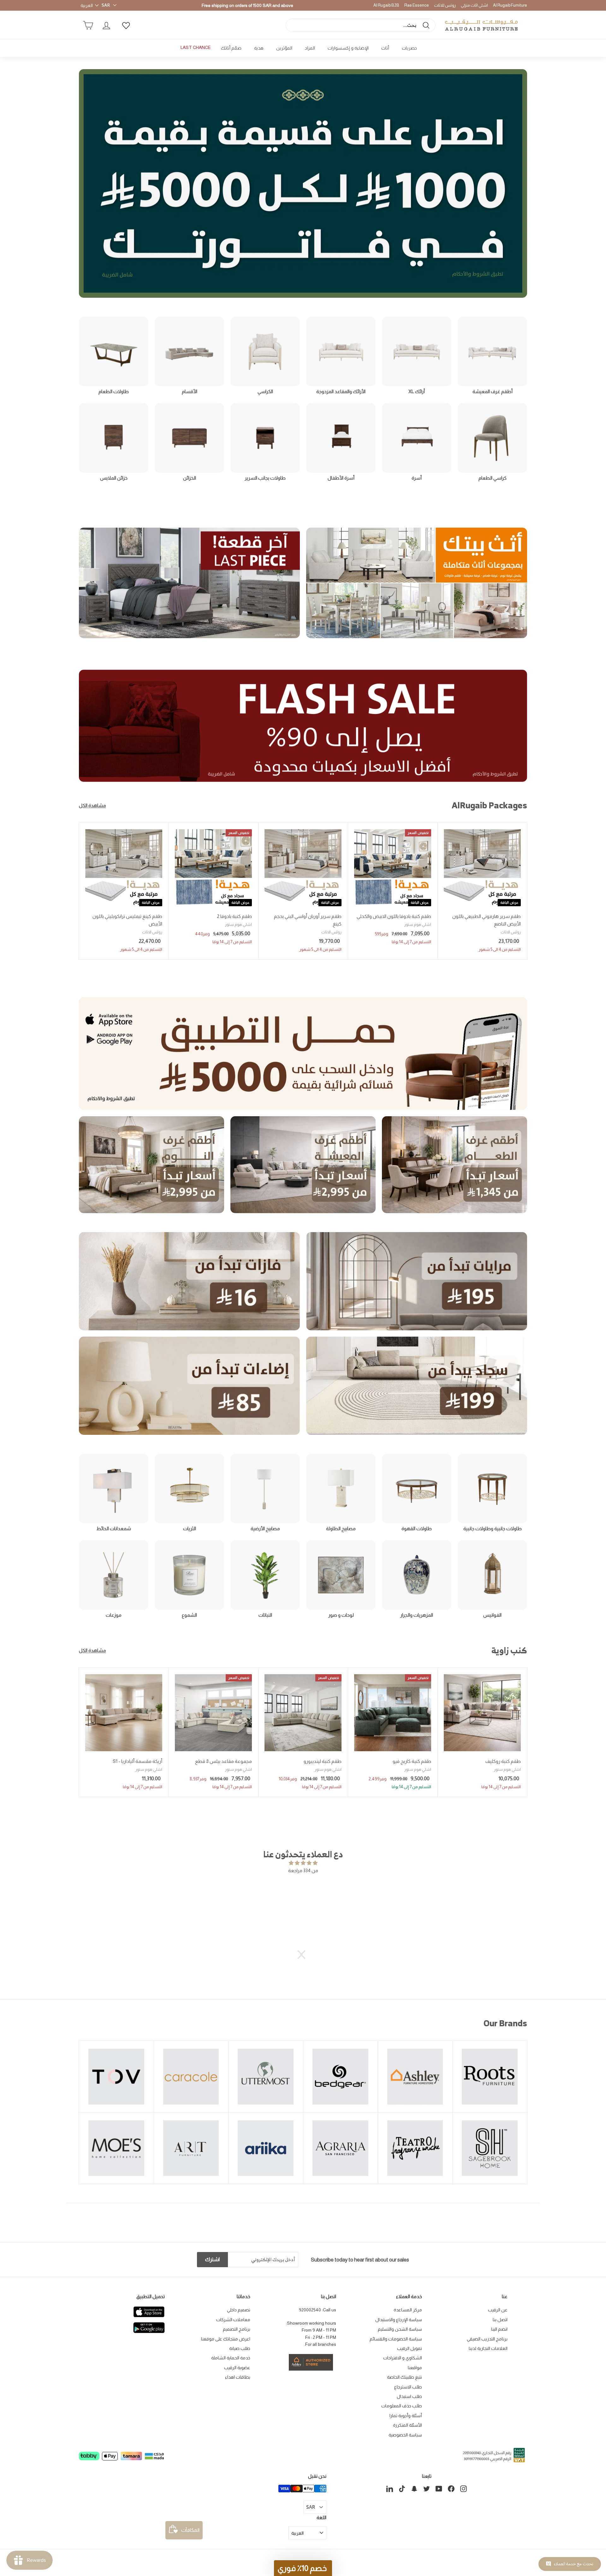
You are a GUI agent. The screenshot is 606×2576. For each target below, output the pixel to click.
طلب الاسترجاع (408, 2387)
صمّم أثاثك (231, 48)
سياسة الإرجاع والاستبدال (399, 2320)
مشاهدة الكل (92, 805)
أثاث (385, 48)
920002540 (310, 2310)
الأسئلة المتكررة (407, 2425)
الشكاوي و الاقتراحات (403, 2358)
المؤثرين (284, 48)
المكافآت (190, 2530)
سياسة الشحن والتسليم (400, 2329)
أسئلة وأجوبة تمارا (406, 2416)
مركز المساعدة (408, 2310)
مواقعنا (415, 2368)
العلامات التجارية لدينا (488, 2348)
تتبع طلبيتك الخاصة (404, 2377)
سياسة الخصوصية (405, 2435)
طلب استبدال (409, 2396)
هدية (259, 48)
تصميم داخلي (239, 2310)
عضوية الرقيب (237, 2368)
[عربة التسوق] (88, 25)
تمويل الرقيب (410, 2348)
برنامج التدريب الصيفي (487, 2339)
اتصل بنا (500, 2320)
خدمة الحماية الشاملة (231, 2358)
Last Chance (196, 47)
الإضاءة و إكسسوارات (348, 48)
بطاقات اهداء (238, 2377)
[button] (305, 1955)
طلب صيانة (240, 2348)
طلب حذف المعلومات (402, 2406)
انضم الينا (499, 2329)
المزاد (310, 48)
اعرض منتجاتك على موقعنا (226, 2339)
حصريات (409, 48)
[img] (303, 1863)
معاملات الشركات (233, 2320)
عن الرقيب (498, 2310)
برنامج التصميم (237, 2329)
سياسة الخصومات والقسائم (396, 2339)
